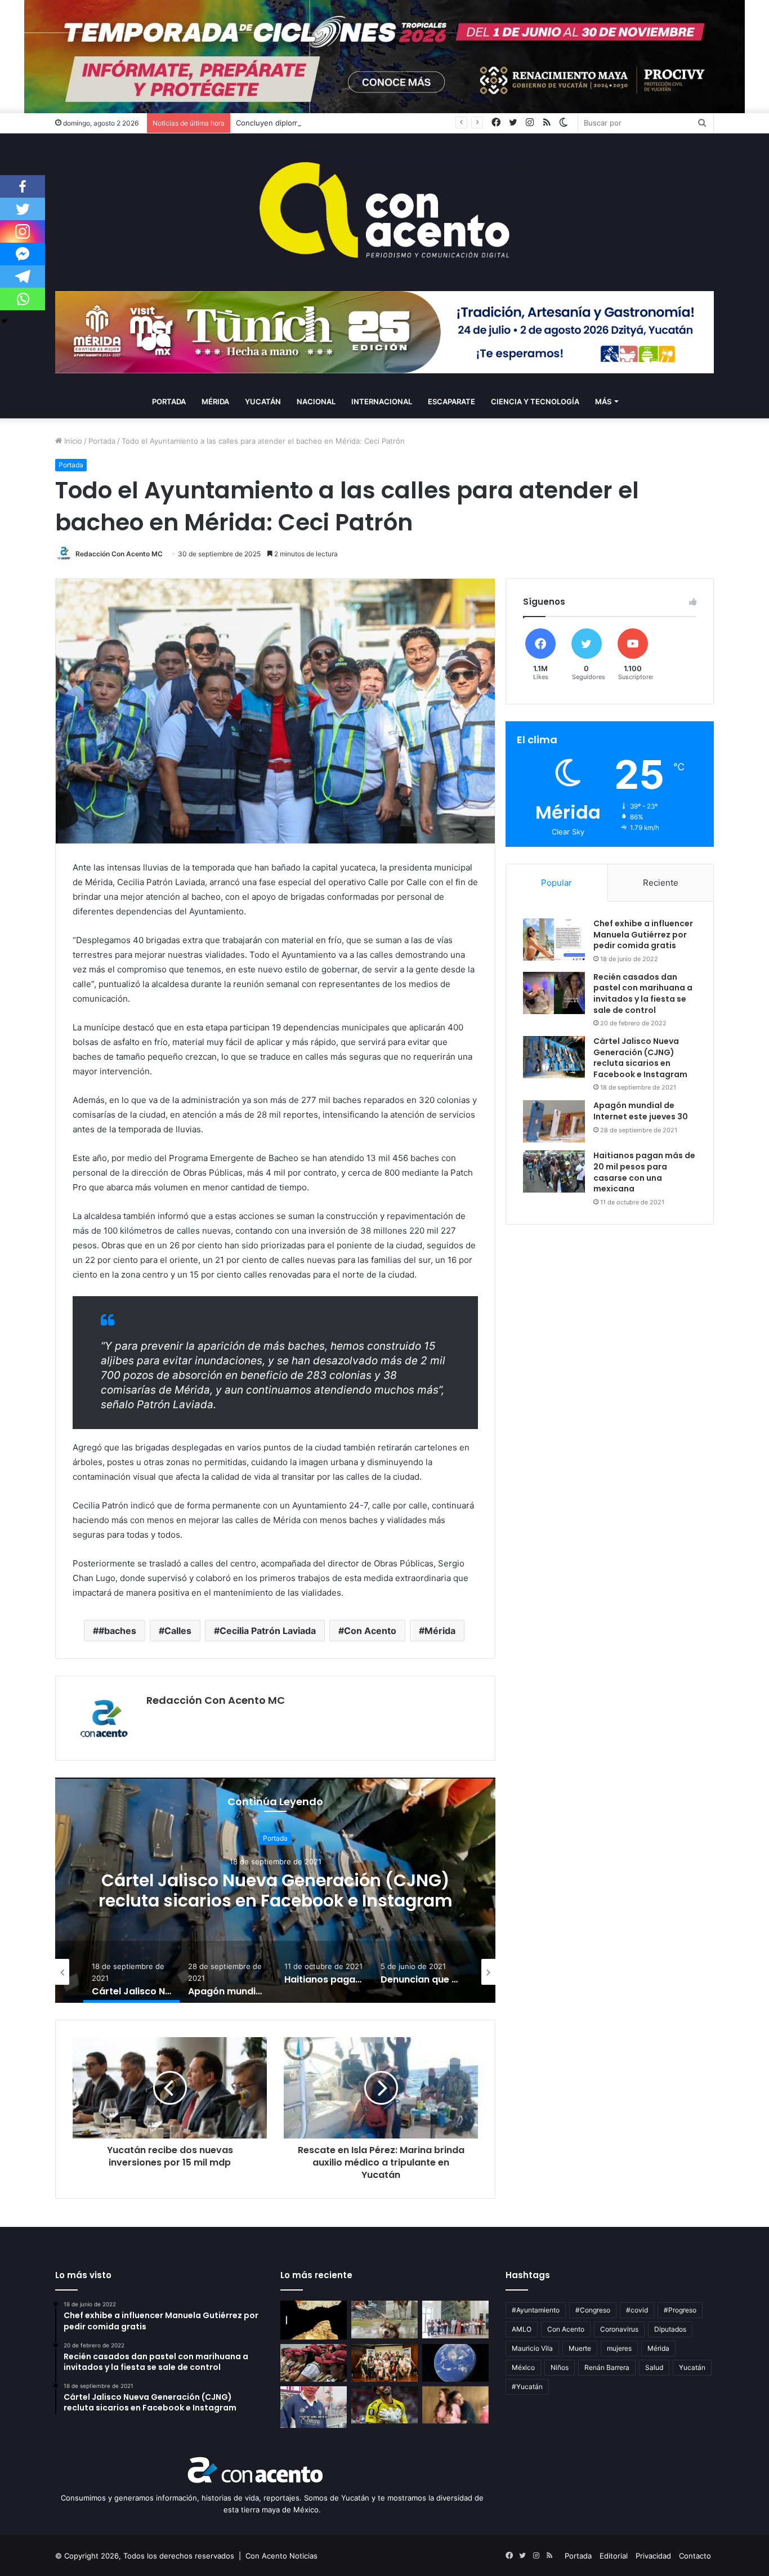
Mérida (215, 401)
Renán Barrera (607, 2367)
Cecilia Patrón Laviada (268, 1631)
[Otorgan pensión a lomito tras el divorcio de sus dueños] (384, 2320)
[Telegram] (23, 276)
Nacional (316, 401)
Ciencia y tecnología (535, 401)
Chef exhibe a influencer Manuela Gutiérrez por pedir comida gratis (643, 934)
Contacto (695, 2556)
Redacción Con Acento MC (119, 554)
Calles (178, 1631)
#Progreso (680, 2310)
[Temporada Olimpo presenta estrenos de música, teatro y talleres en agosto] (384, 2363)
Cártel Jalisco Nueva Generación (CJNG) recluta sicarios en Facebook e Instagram (640, 1058)
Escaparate (451, 401)
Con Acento (370, 1631)
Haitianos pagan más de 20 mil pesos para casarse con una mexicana (644, 1172)
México (523, 2367)
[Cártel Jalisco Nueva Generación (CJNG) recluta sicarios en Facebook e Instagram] (554, 1057)
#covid (637, 2310)
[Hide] (5, 321)
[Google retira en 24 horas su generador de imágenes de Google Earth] (455, 2363)
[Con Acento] (384, 212)
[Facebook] (23, 186)
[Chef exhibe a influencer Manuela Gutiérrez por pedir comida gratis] (554, 939)
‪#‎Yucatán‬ (527, 2387)
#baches (117, 1631)
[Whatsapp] (23, 299)
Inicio (72, 441)
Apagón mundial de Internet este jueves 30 (275, 1890)
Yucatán (263, 401)
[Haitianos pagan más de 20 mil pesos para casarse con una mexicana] (554, 1171)
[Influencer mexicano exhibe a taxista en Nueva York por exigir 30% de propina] (314, 2407)
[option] (275, 1890)
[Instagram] (23, 231)
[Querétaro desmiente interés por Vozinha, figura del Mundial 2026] (384, 2405)
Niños (560, 2367)
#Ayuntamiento (536, 2310)
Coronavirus (619, 2329)
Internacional (382, 401)
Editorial (614, 2556)
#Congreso (593, 2310)
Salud (654, 2367)
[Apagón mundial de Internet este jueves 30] (554, 1121)
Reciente (661, 883)
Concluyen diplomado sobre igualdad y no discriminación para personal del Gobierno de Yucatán (405, 123)
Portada (169, 401)
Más (603, 401)
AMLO (522, 2329)
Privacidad (653, 2556)
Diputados (670, 2329)
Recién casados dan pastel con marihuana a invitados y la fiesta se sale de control (643, 994)
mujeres (619, 2348)
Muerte (580, 2348)
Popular (556, 883)
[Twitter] (23, 209)
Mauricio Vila (532, 2348)
